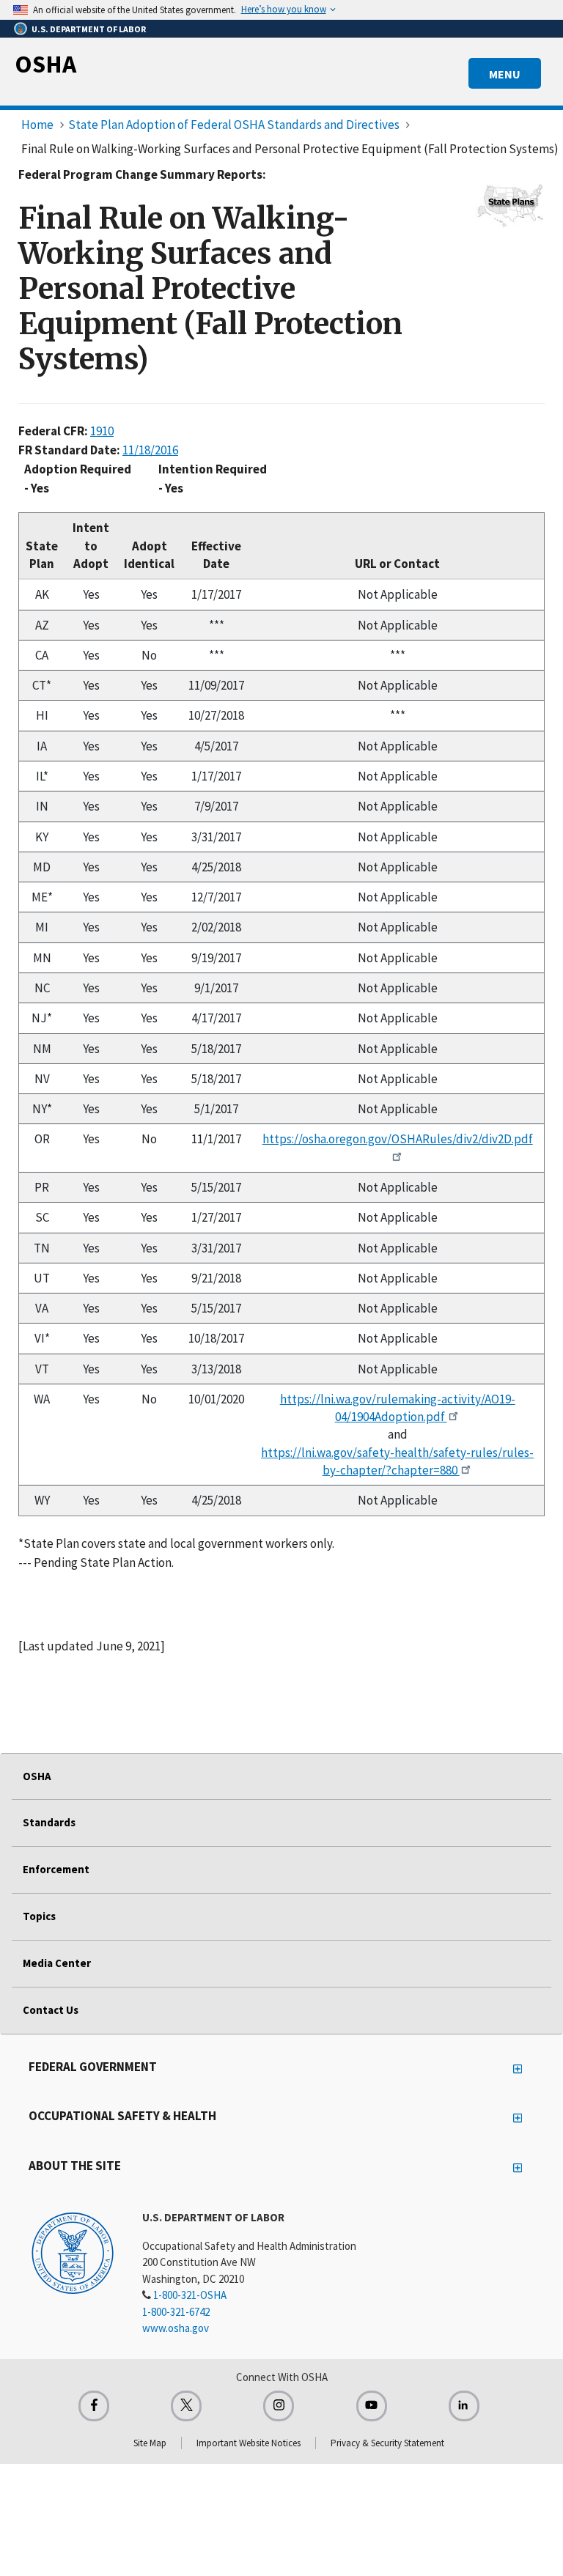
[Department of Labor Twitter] (186, 2406)
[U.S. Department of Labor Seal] (73, 2252)
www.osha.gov (176, 2328)
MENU (505, 74)
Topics (39, 1916)
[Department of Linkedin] (464, 2406)
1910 (102, 431)
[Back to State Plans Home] (510, 204)
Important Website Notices (249, 2443)
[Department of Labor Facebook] (94, 2406)
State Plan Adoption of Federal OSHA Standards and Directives (234, 125)
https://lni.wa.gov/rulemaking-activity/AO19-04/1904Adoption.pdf (398, 1408)
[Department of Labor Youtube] (372, 2406)
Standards (49, 1822)
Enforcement (56, 1869)
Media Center (57, 1963)
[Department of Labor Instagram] (279, 2406)
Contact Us (51, 2010)
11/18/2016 (150, 450)
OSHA (45, 64)
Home (37, 125)
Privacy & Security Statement (387, 2443)
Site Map (150, 2443)
